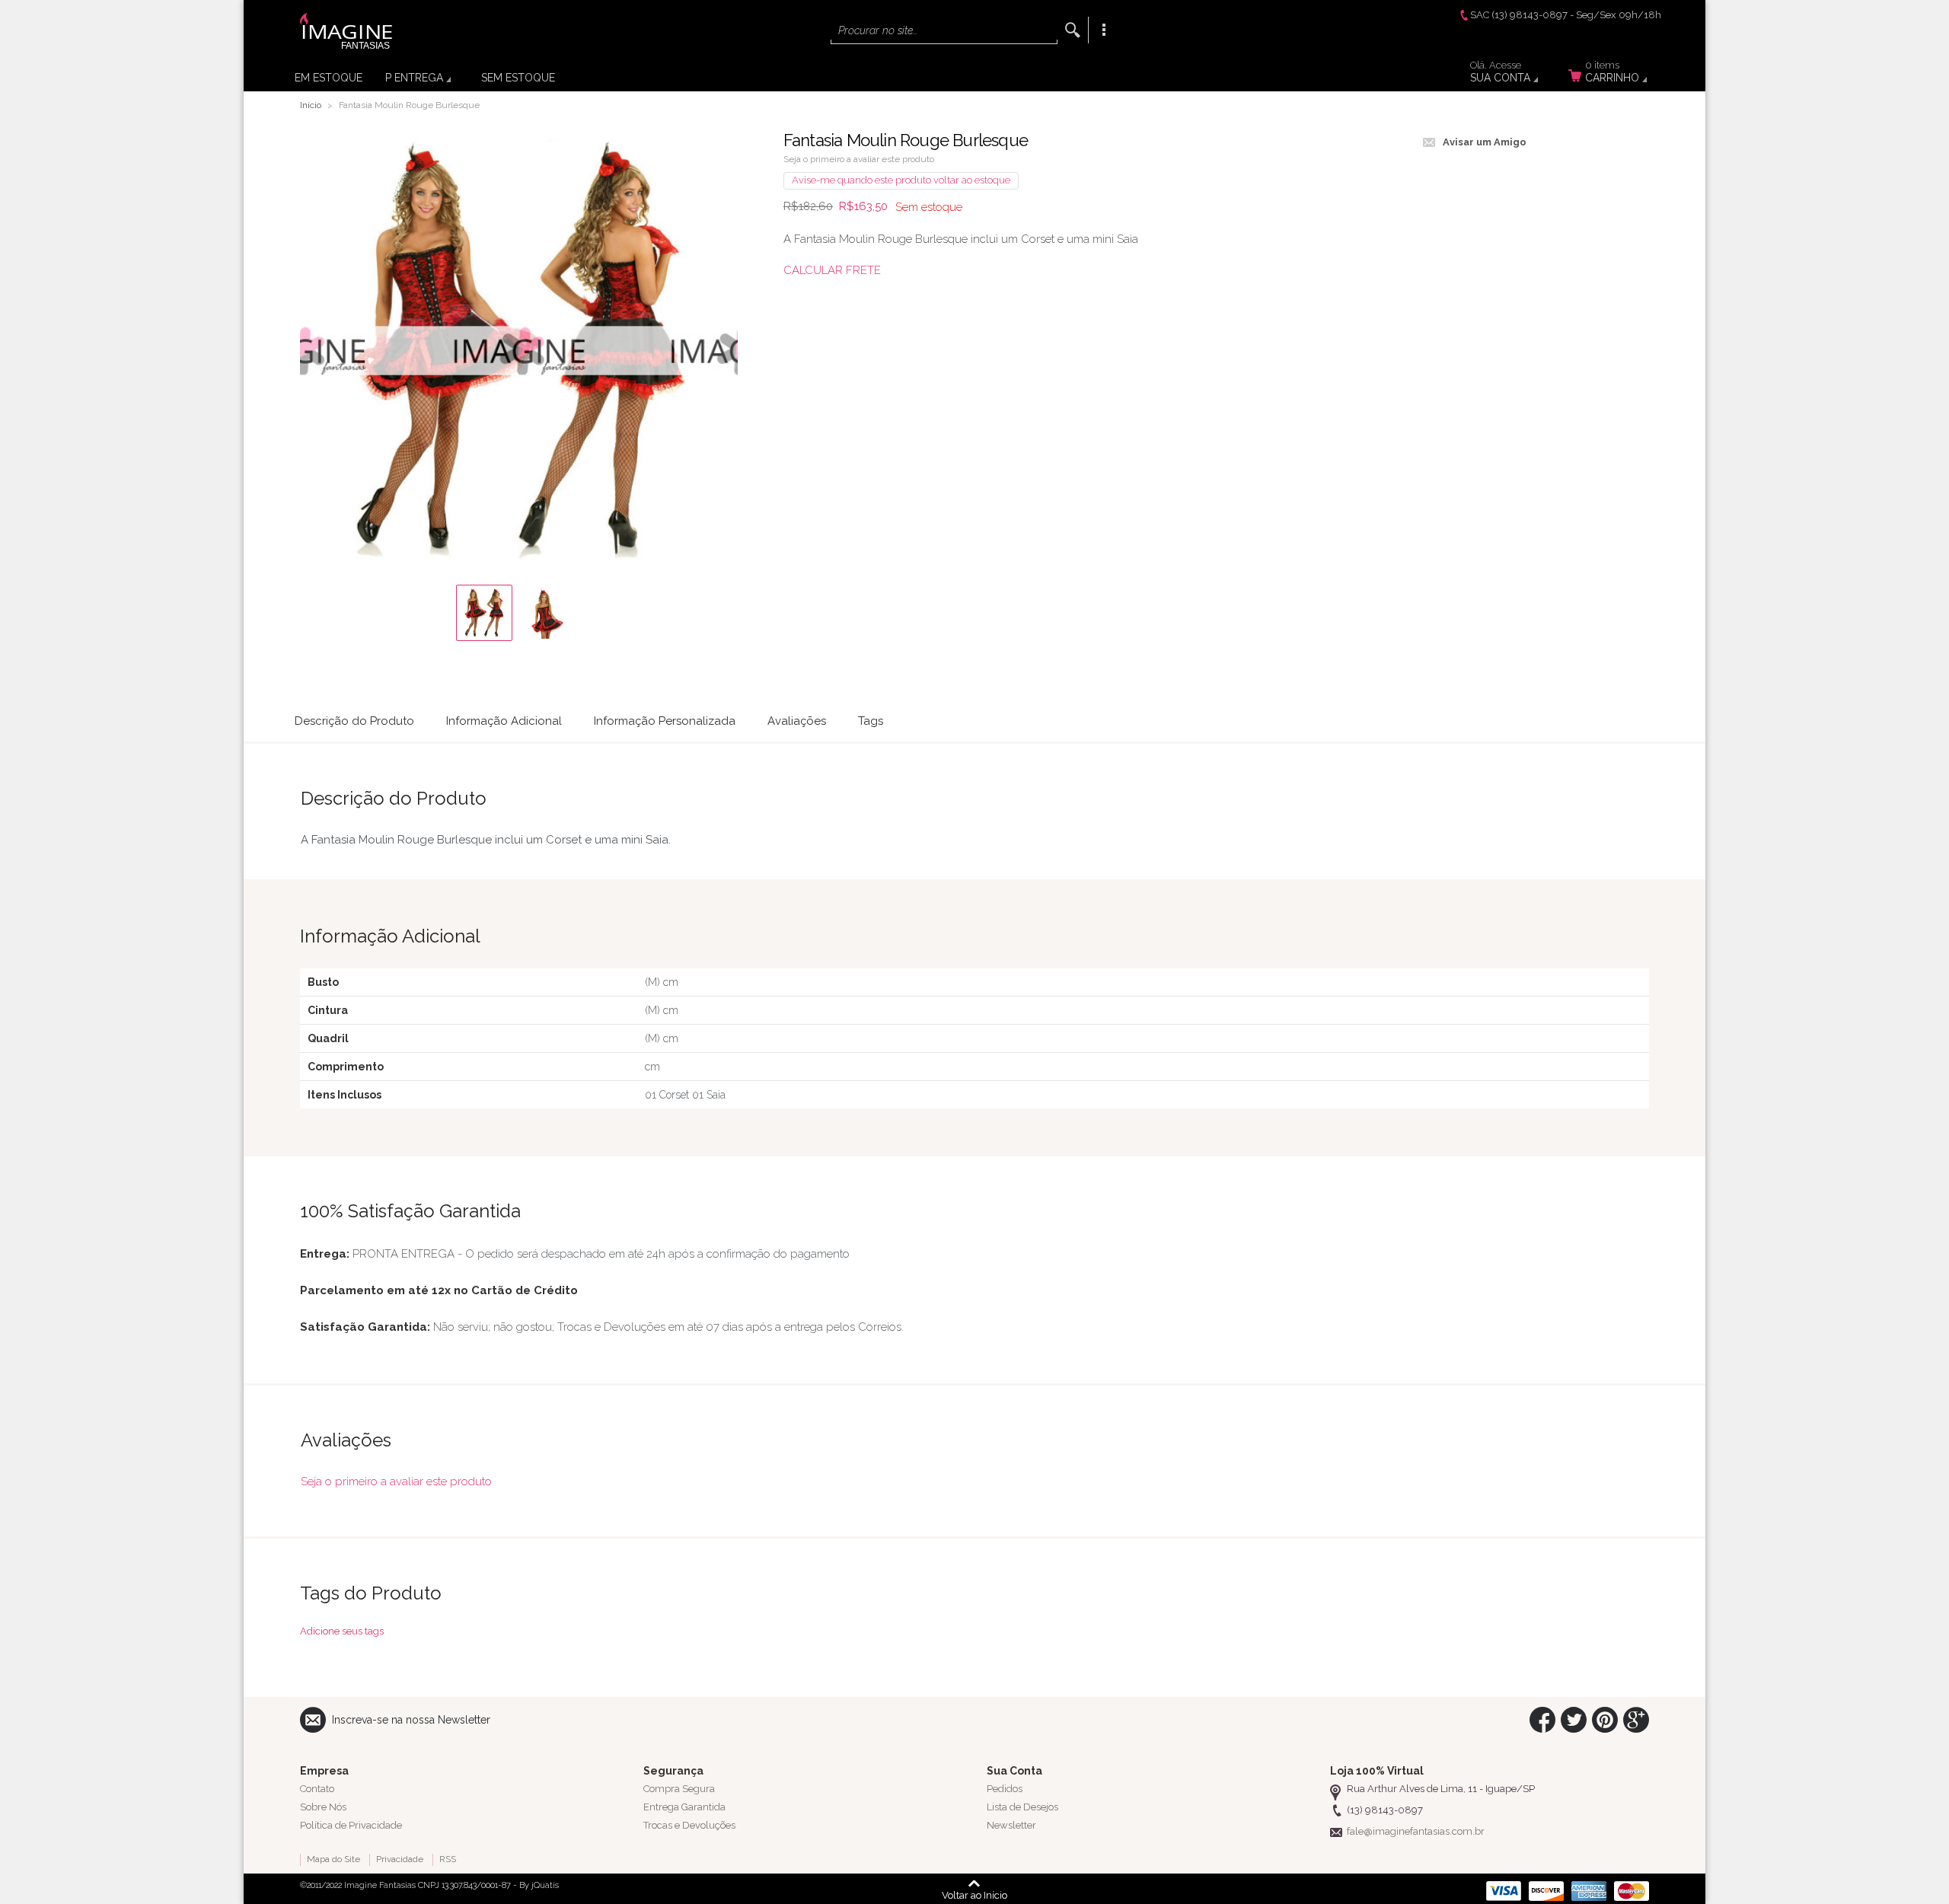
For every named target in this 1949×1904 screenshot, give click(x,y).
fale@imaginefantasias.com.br (1416, 1831)
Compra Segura (679, 1789)
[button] (484, 613)
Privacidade (400, 1859)
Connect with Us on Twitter (1574, 1720)
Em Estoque (329, 78)
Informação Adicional (504, 721)
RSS (448, 1859)
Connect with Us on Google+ (1636, 1720)
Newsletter (1011, 1825)
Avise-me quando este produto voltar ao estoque (901, 180)
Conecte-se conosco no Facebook (1542, 1720)
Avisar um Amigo (1485, 142)
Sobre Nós (323, 1807)
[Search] (1073, 30)
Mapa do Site (333, 1859)
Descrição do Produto (354, 721)
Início (311, 105)
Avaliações (797, 721)
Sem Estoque (518, 78)
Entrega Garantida (684, 1807)
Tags (871, 721)
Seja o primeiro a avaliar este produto (859, 159)
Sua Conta (1500, 74)
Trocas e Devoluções (689, 1825)
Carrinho (1612, 74)
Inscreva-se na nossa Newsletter (411, 1720)
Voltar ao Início (974, 1895)
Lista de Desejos (1022, 1807)
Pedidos (1005, 1789)
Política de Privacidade (351, 1825)
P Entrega (414, 78)
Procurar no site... (878, 30)
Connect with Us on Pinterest (1605, 1720)
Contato (317, 1789)
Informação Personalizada (665, 721)
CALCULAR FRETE (832, 270)
